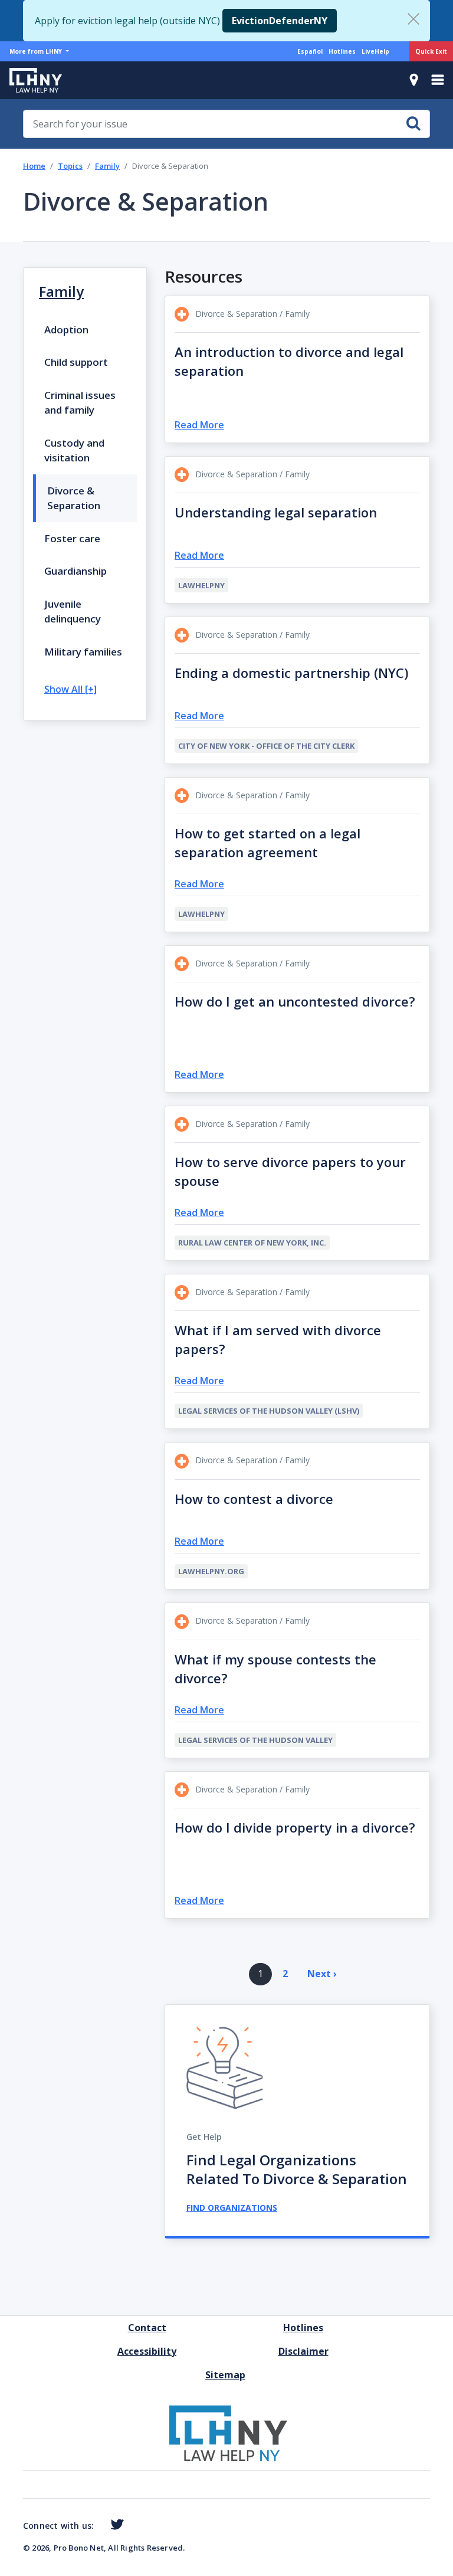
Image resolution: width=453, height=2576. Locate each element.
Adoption (66, 330)
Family (107, 166)
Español (310, 51)
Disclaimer (303, 2351)
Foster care (72, 538)
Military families (83, 652)
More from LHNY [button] (37, 51)
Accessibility (147, 2351)
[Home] (31, 80)
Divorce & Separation (74, 498)
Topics (70, 166)
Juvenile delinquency (73, 612)
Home (34, 166)
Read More (199, 425)
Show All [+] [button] (70, 689)
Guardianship (75, 571)
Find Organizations (232, 2208)
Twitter (115, 2525)
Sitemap (225, 2375)
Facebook (99, 2526)
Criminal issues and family (80, 403)
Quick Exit (431, 51)
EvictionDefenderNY (280, 21)
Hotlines (342, 51)
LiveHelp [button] (375, 51)
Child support (76, 362)
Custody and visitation (74, 450)
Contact (147, 2328)
